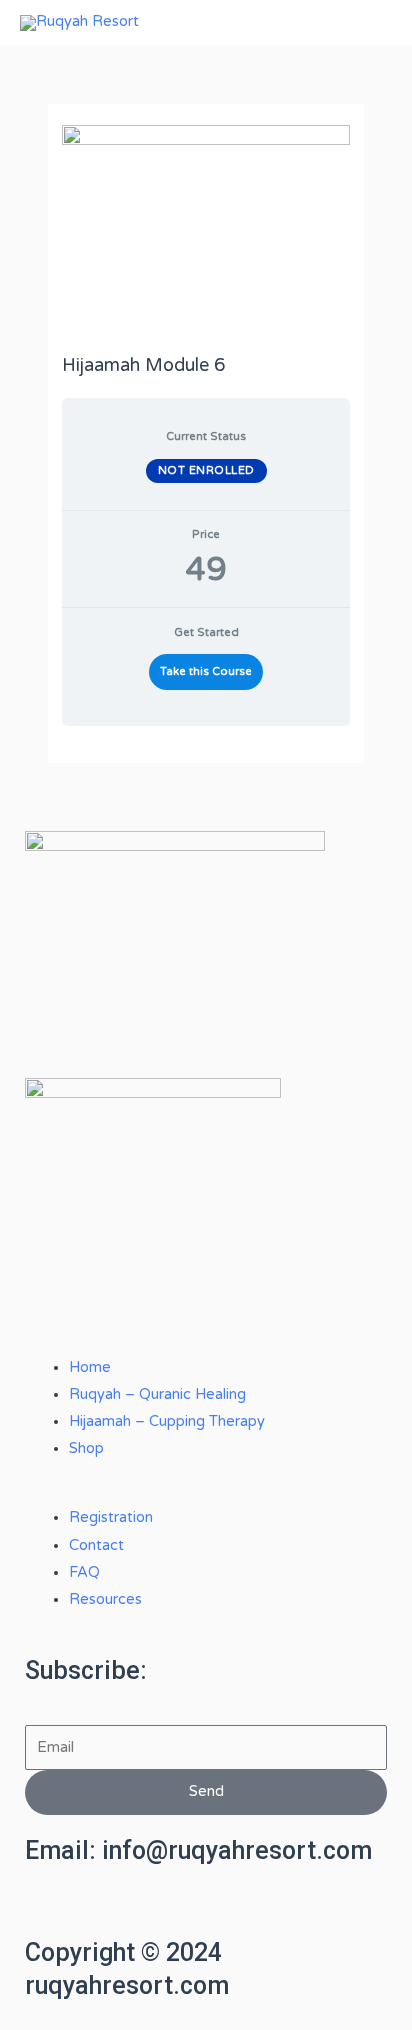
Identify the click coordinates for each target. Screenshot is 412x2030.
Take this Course (206, 671)
